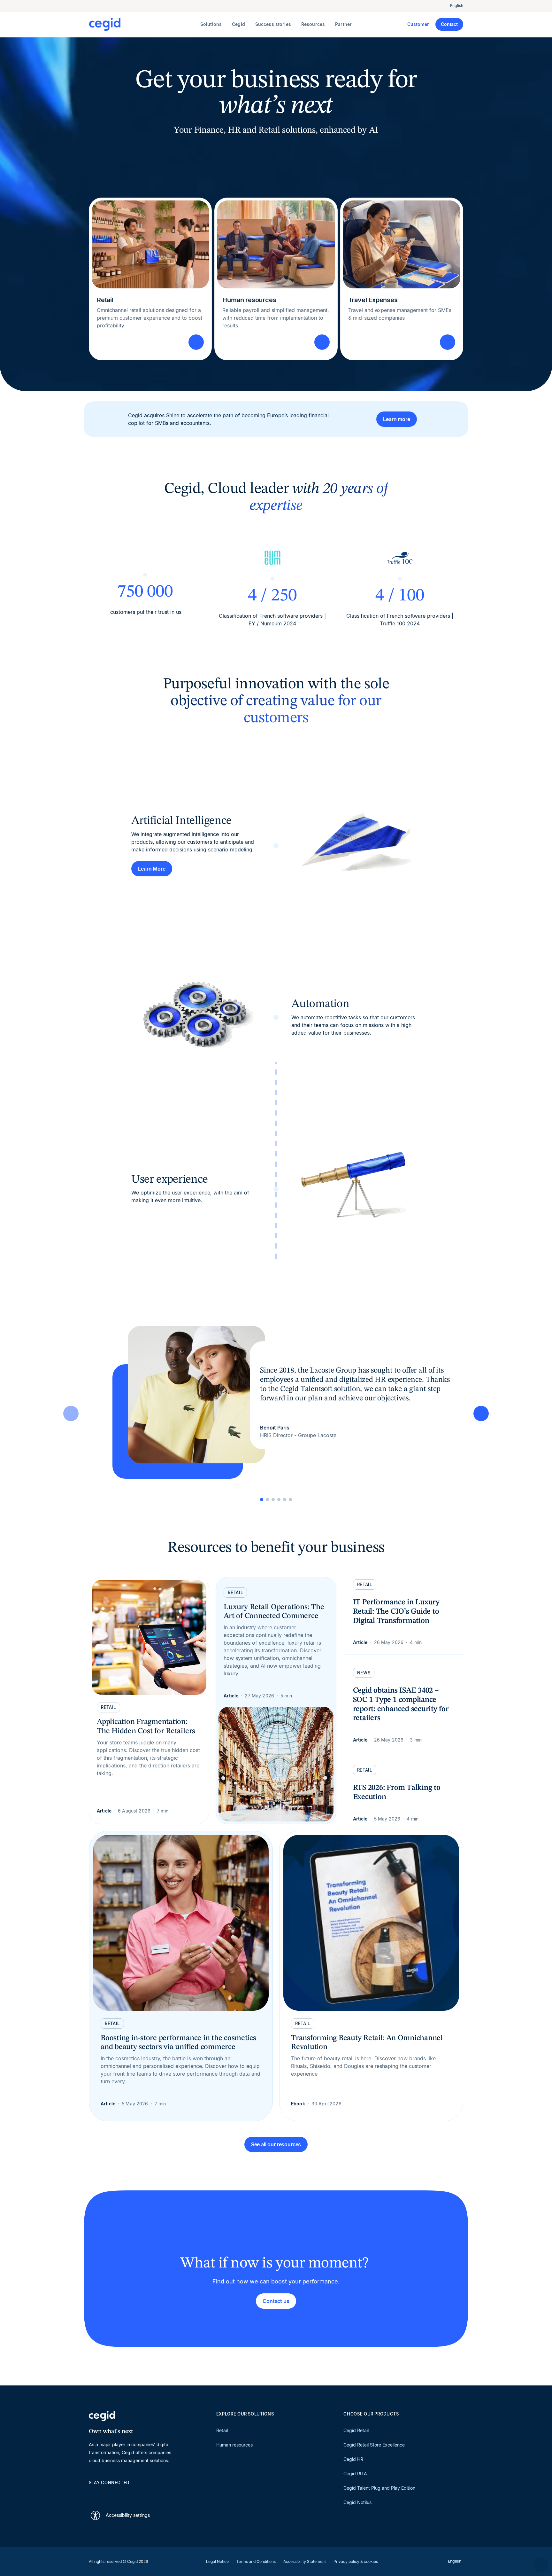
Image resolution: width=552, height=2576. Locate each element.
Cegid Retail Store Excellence (374, 2445)
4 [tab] (279, 1499)
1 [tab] (262, 1499)
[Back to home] (143, 24)
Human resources (234, 2445)
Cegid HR (353, 2459)
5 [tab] (285, 1499)
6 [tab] (290, 1499)
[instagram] (123, 2494)
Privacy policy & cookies (356, 2561)
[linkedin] (92, 2494)
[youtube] (107, 2494)
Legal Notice (217, 2561)
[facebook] (153, 2494)
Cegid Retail (356, 2430)
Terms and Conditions (256, 2561)
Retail (222, 2430)
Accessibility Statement (305, 2561)
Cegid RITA (355, 2474)
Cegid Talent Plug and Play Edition (379, 2488)
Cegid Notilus (357, 2502)
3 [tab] (273, 1499)
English (457, 6)
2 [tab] (267, 1499)
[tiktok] (138, 2494)
